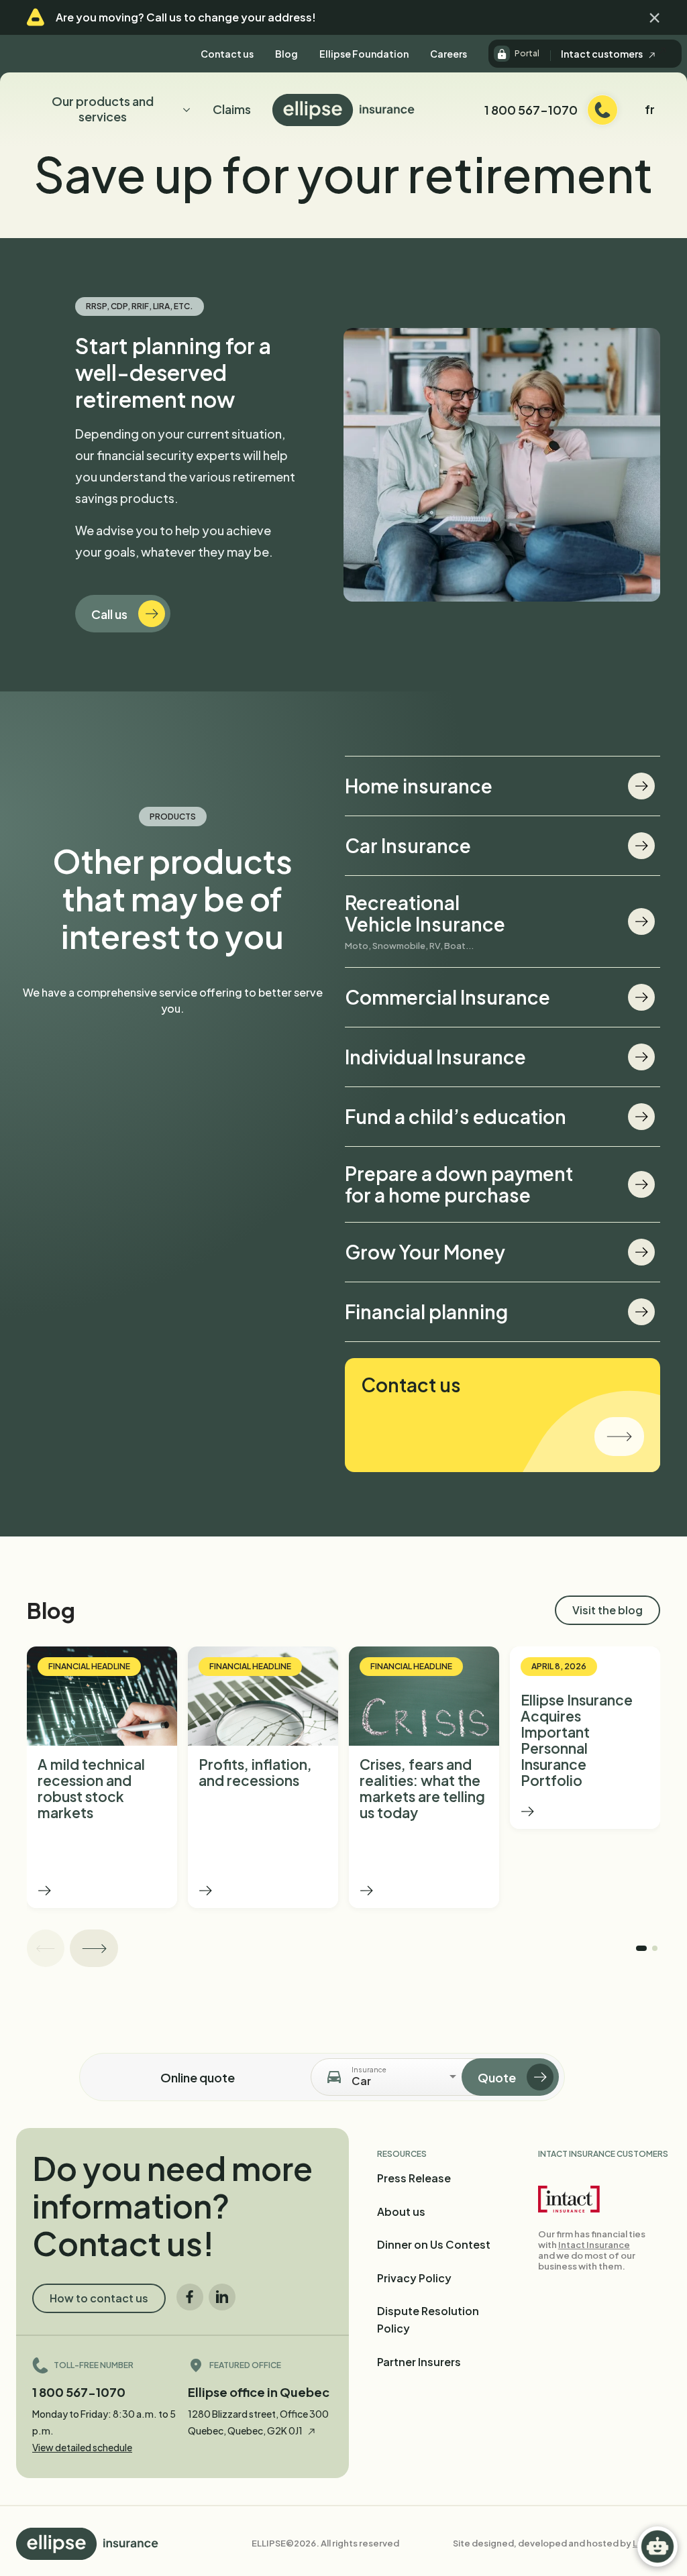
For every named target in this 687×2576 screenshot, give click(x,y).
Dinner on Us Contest (434, 2244)
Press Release (414, 2178)
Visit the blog (607, 1610)
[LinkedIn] (222, 2297)
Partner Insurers (419, 2362)
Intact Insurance (594, 2245)
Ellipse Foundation (364, 54)
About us (401, 2211)
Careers (448, 54)
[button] (655, 17)
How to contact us (99, 2298)
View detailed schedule (82, 2447)
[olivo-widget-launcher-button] (657, 2546)
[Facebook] (190, 2297)
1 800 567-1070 (79, 2392)
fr (650, 109)
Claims (232, 109)
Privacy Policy (414, 2278)
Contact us (227, 54)
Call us (109, 614)
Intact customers (602, 54)
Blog (286, 54)
